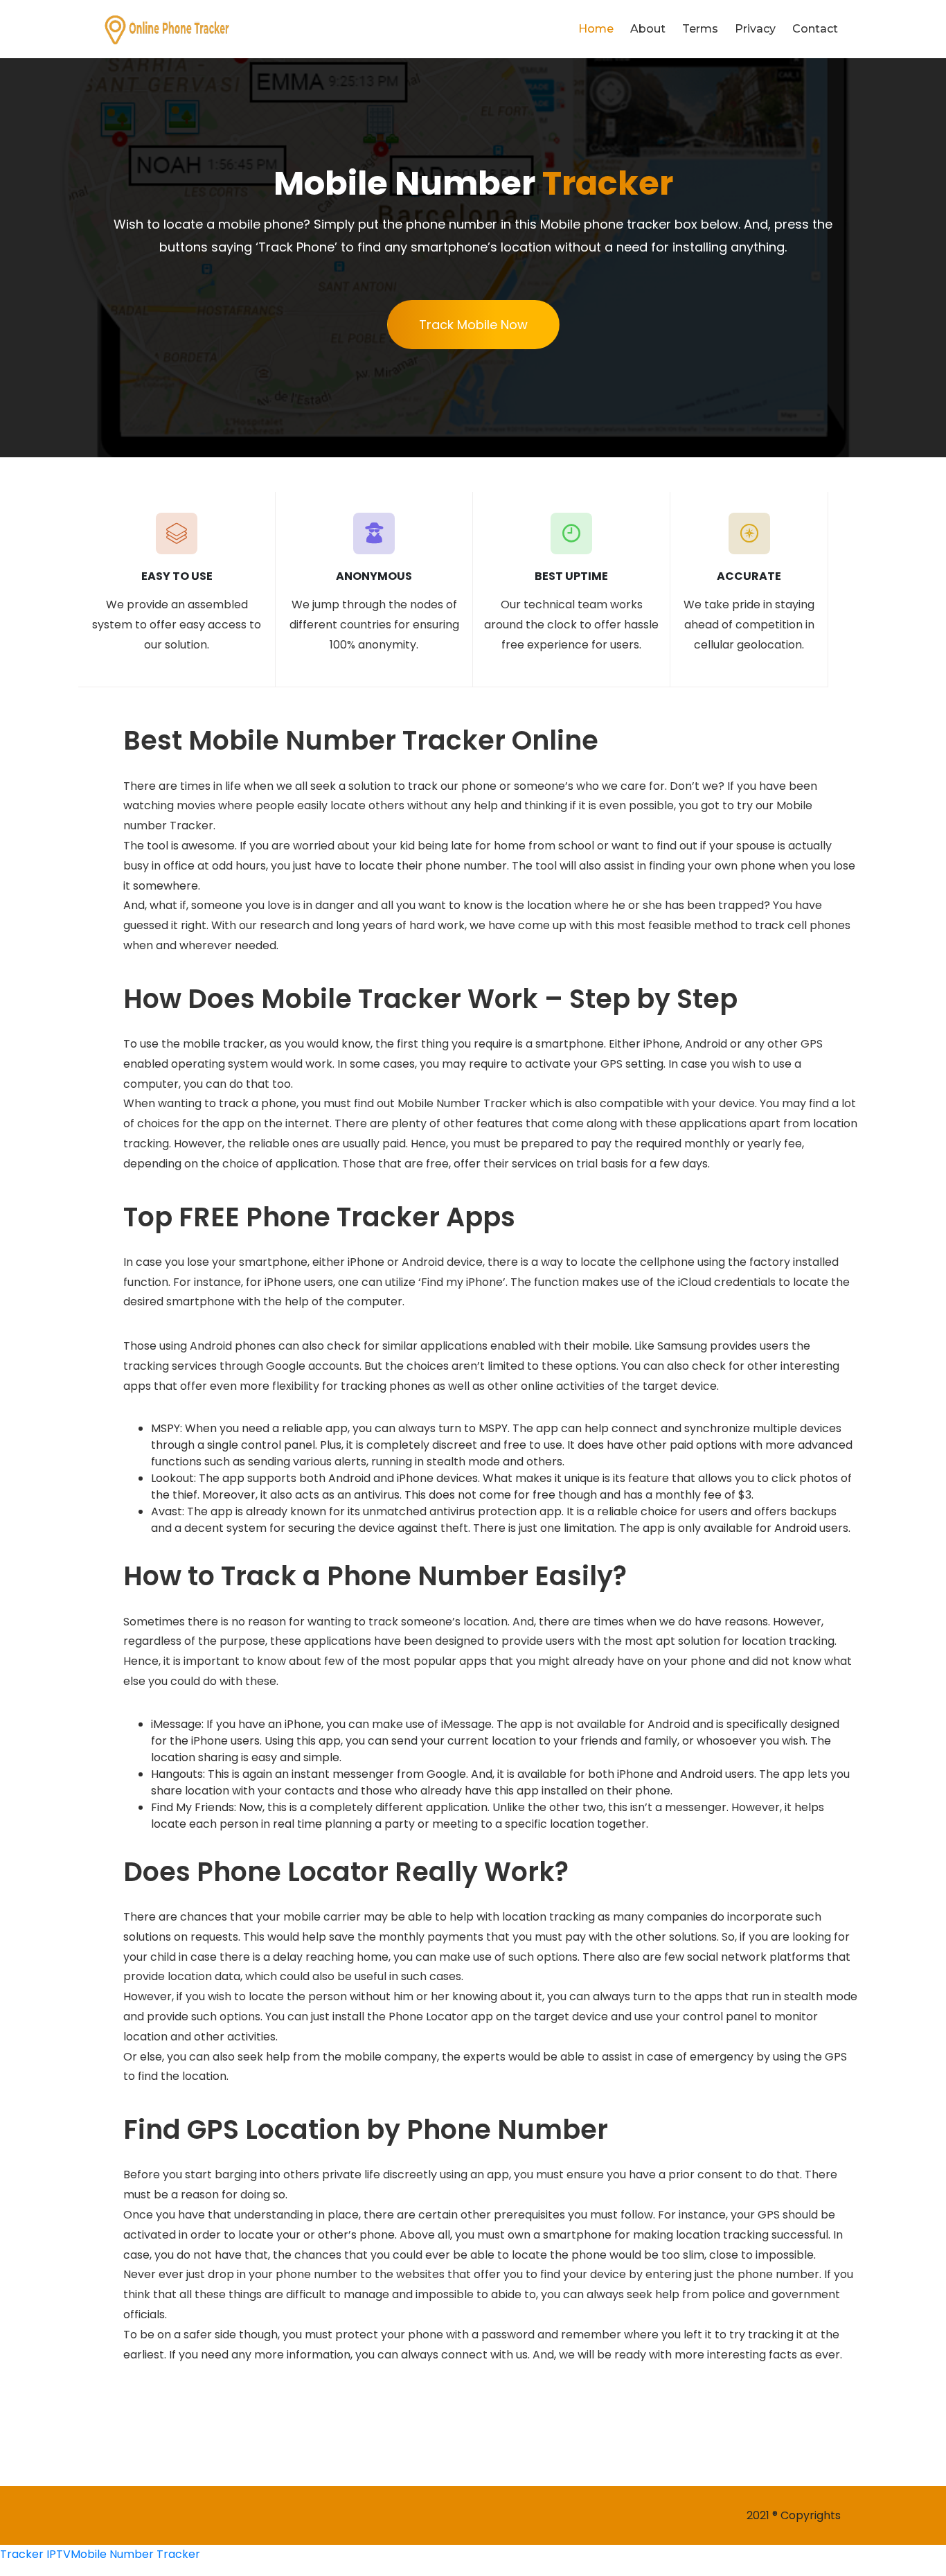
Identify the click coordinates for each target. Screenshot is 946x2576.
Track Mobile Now (473, 325)
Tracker (22, 2554)
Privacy (755, 29)
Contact (815, 29)
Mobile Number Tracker (135, 2554)
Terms (700, 29)
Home (596, 29)
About (648, 29)
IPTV (59, 2554)
